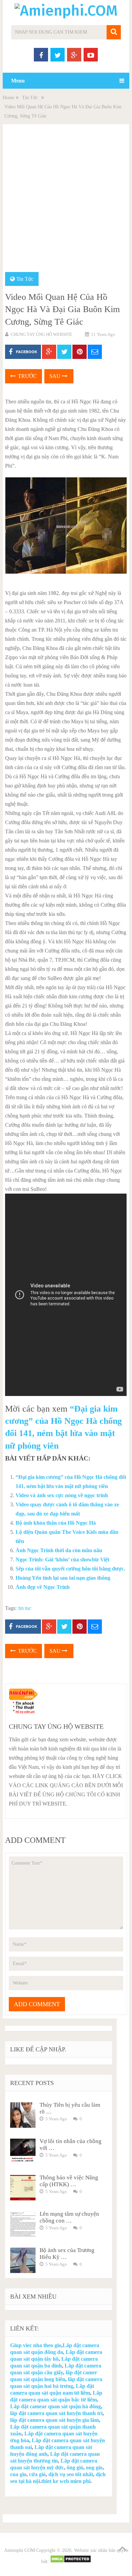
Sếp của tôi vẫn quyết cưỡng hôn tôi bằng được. (70, 1569)
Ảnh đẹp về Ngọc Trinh (43, 1587)
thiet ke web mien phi (66, 2481)
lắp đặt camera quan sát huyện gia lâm (54, 2420)
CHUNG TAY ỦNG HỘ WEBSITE (41, 334)
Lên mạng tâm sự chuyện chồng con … (69, 2217)
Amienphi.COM (19, 2550)
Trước (27, 376)
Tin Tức (30, 98)
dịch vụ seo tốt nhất (71, 2474)
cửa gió (37, 2474)
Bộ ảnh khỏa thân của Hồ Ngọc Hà (56, 1523)
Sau (56, 376)
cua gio (18, 2474)
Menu (18, 81)
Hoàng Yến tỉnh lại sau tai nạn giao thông (63, 1578)
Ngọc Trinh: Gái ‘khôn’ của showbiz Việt (62, 1559)
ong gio (94, 2468)
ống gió (75, 2468)
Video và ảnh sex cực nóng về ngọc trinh (62, 1495)
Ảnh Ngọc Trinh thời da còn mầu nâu (59, 1550)
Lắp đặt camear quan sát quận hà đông (56, 2406)
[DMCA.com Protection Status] (71, 2562)
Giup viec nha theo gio (36, 2345)
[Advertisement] (66, 202)
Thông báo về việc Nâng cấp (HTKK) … (69, 2181)
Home (8, 98)
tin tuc (25, 1608)
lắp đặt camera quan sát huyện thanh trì (56, 2413)
